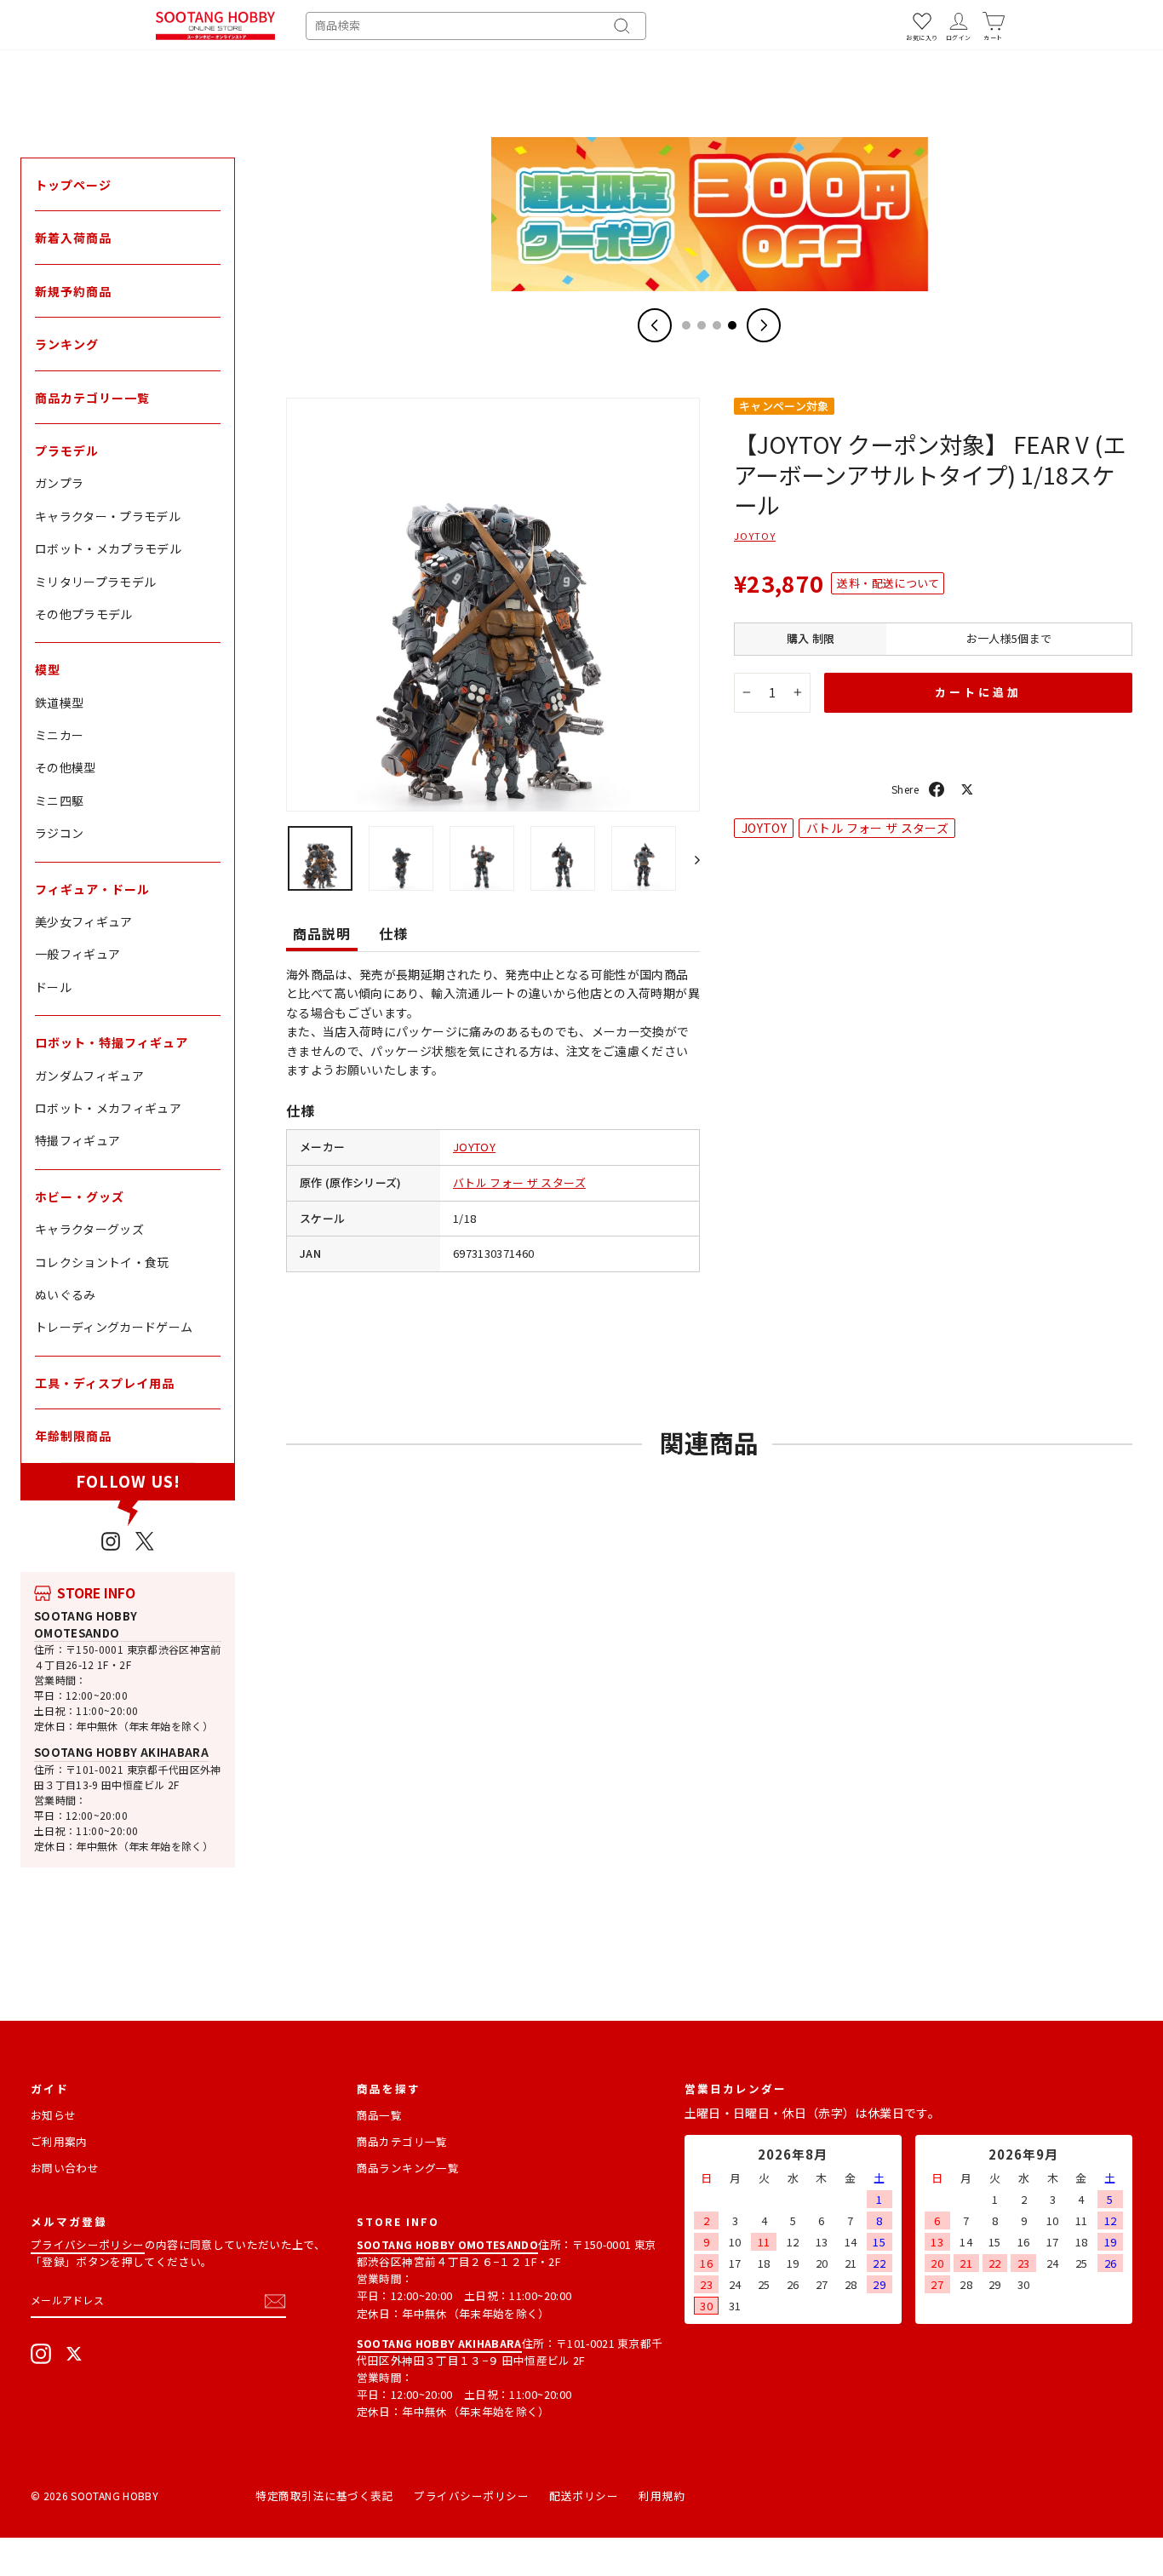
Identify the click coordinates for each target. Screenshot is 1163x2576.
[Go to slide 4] (732, 325)
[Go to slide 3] (717, 325)
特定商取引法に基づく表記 (324, 2496)
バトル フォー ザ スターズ (519, 1182)
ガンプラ (59, 483)
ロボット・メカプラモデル (108, 548)
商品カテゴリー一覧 (92, 398)
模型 (48, 669)
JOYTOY (474, 1147)
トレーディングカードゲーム (114, 1327)
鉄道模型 (59, 703)
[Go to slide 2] (702, 325)
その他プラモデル (84, 614)
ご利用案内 (59, 2141)
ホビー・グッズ (80, 1196)
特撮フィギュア (77, 1140)
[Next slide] (764, 325)
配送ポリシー (584, 2496)
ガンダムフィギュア (89, 1076)
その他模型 (66, 767)
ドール (53, 987)
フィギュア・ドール (92, 889)
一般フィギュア (77, 954)
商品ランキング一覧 (408, 2168)
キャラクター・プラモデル (108, 516)
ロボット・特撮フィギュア (112, 1042)
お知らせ (53, 2115)
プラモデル (67, 450)
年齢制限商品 (73, 1436)
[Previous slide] (655, 325)
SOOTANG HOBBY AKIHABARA (121, 1752)
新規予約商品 (73, 291)
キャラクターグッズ (89, 1229)
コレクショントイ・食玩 (102, 1262)
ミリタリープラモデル (96, 582)
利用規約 (662, 2496)
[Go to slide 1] (686, 325)
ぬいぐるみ (66, 1294)
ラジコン (59, 833)
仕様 (393, 933)
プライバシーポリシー (88, 2244)
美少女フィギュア (84, 921)
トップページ (73, 185)
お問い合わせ (65, 2168)
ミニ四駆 (59, 800)
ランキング (67, 344)
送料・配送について (888, 583)
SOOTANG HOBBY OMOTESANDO (86, 1624)
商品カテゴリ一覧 (402, 2141)
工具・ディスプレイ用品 (105, 1383)
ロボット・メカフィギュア (108, 1108)
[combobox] (476, 26)
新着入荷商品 (73, 238)
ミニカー (59, 735)
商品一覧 (379, 2115)
